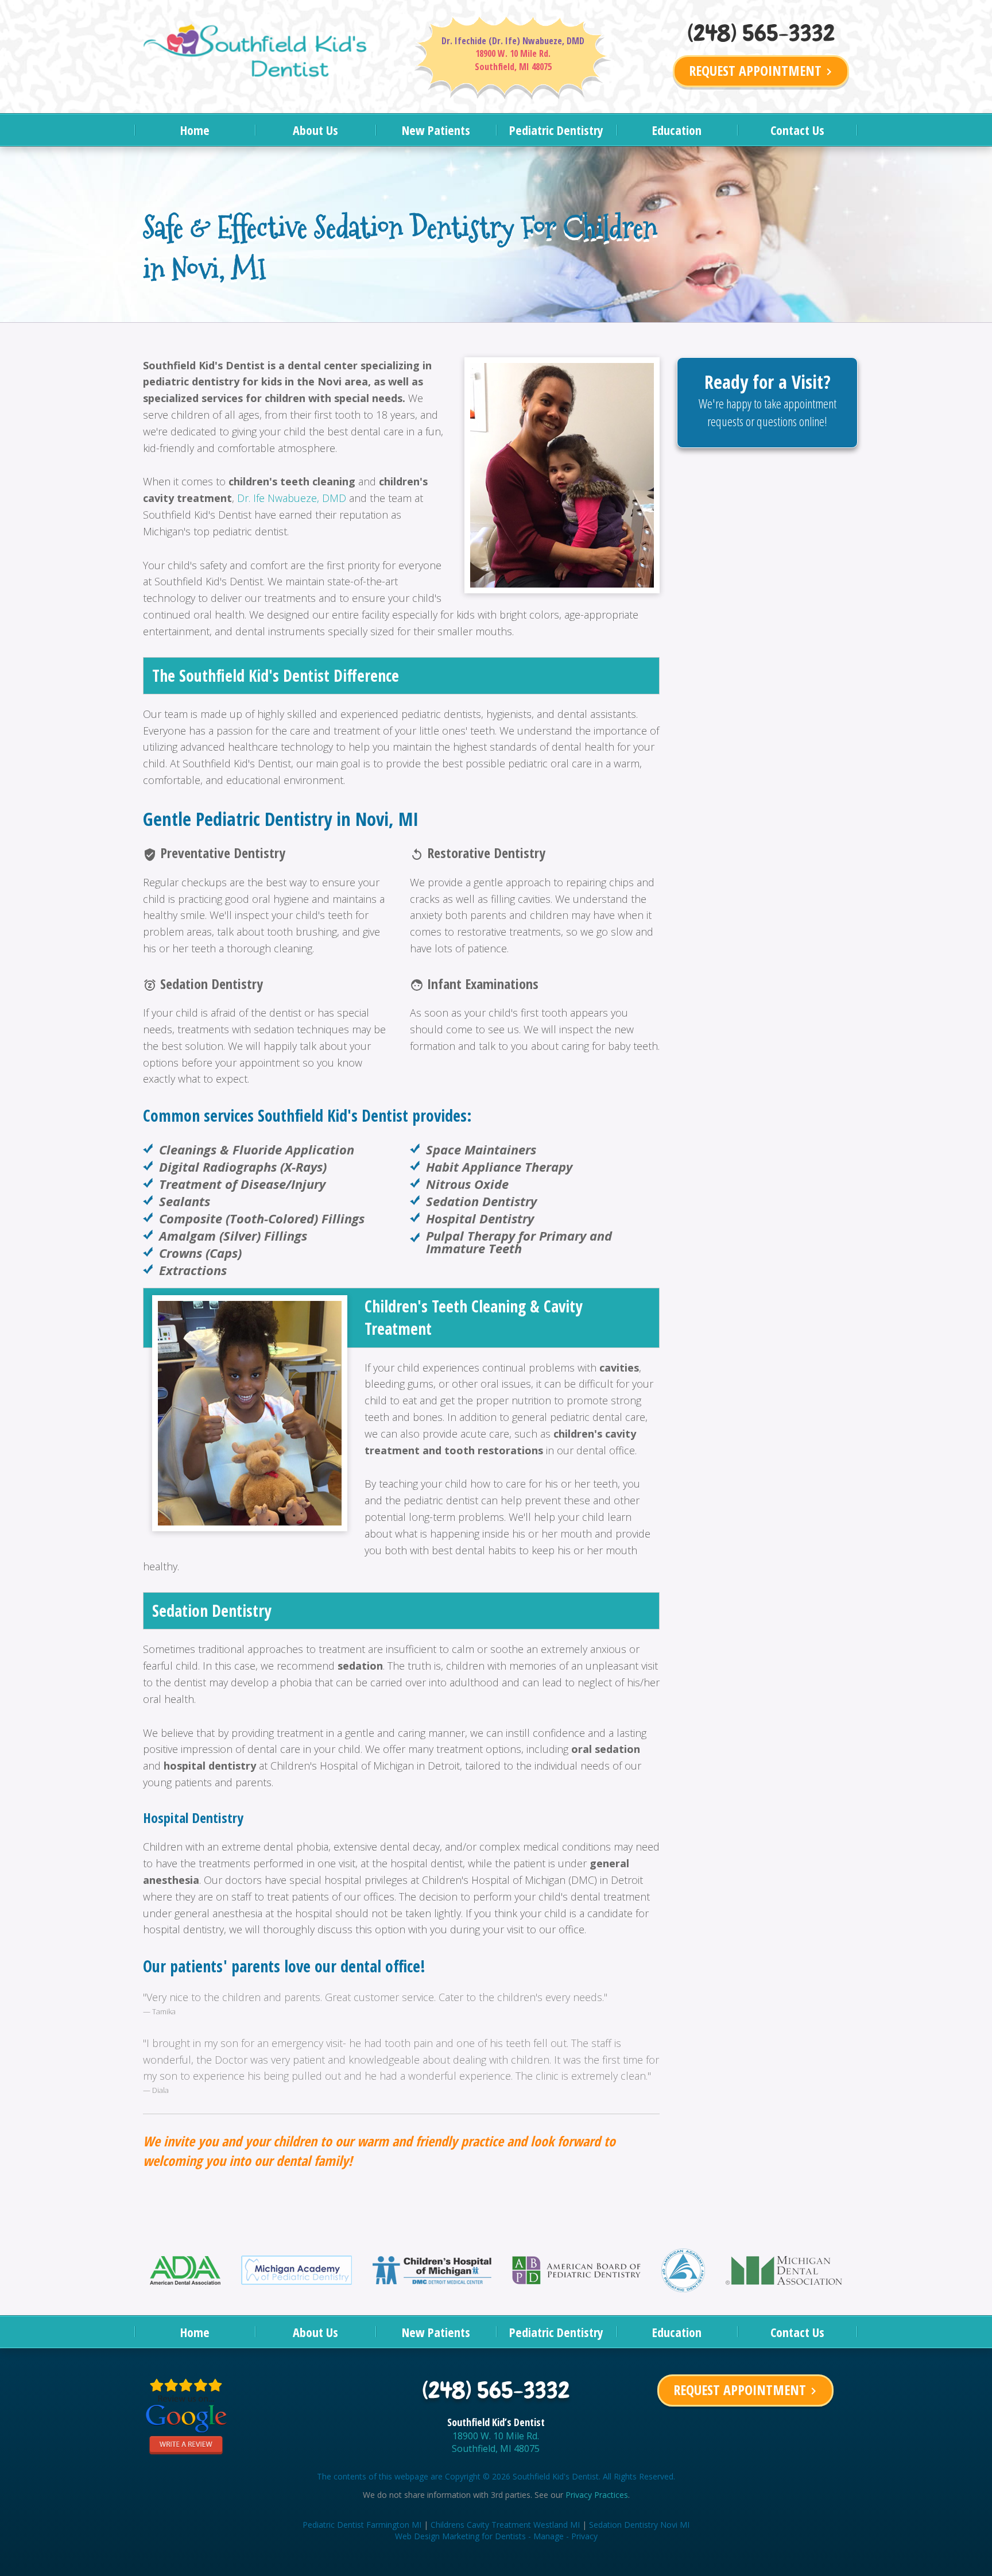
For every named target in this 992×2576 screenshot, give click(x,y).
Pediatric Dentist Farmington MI (362, 2525)
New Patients (436, 130)
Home (195, 130)
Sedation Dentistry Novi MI (639, 2525)
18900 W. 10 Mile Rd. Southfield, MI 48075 (496, 2442)
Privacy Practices (597, 2495)
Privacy (584, 2536)
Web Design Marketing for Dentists (460, 2536)
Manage (549, 2536)
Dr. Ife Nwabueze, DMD (292, 498)
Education (677, 130)
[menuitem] (195, 130)
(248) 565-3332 (761, 33)
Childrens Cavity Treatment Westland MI (505, 2525)
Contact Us (797, 130)
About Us (315, 130)
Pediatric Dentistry (556, 130)
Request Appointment (762, 70)
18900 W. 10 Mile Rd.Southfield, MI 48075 (513, 60)
